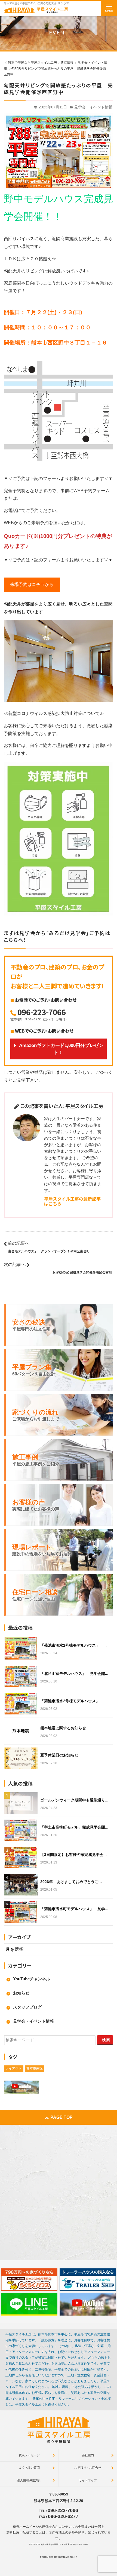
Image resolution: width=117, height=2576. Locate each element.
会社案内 (88, 2455)
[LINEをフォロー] (29, 2304)
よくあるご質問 (29, 2468)
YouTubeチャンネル (32, 1979)
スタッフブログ (27, 2007)
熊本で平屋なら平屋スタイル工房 (55, 2544)
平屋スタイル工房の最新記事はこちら (72, 1201)
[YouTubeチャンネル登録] (88, 2304)
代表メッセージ (29, 2455)
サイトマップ (88, 2480)
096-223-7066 (42, 1012)
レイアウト (14, 2068)
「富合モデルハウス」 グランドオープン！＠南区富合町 (47, 1251)
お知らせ (21, 1993)
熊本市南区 (35, 2068)
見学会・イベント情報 (93, 107)
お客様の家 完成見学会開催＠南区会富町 (82, 1272)
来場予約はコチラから (32, 584)
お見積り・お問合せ (88, 2468)
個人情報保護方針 (29, 2480)
